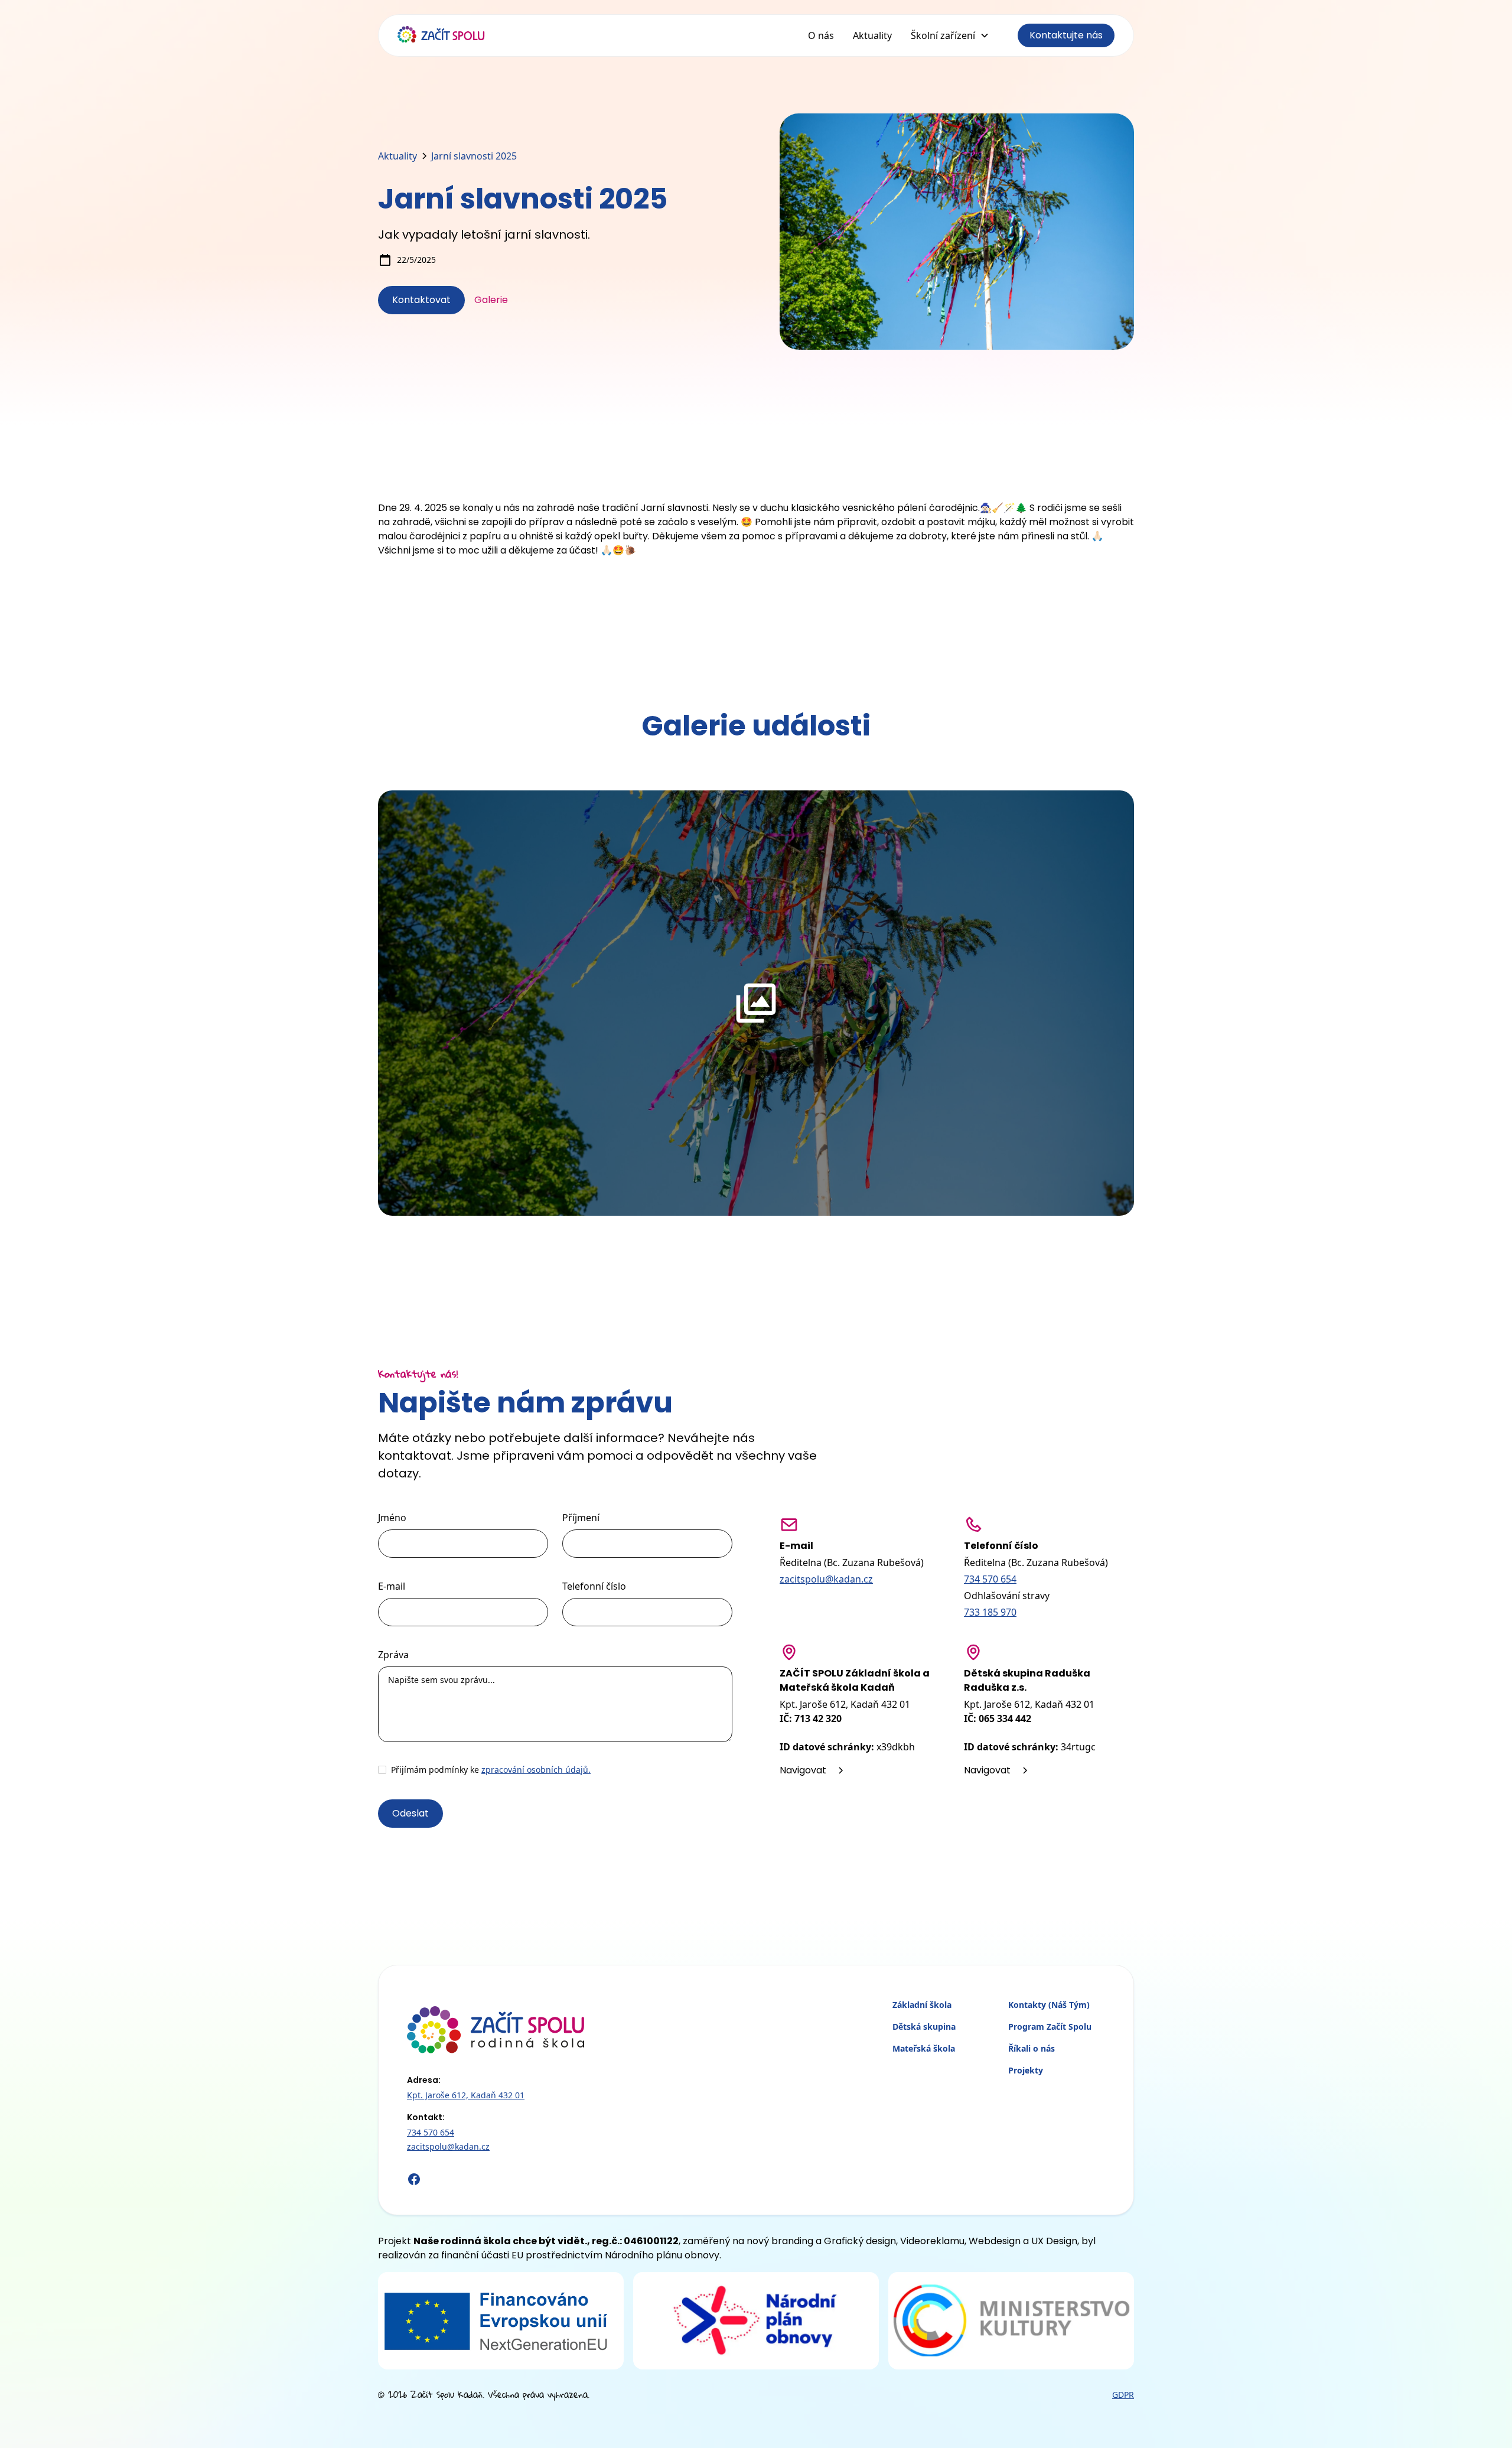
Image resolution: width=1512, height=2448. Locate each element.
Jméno (392, 1518)
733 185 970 (990, 1612)
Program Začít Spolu (1050, 2027)
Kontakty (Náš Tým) (1049, 2005)
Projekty (1026, 2070)
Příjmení (581, 1518)
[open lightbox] (756, 1003)
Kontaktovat (421, 300)
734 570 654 (990, 1579)
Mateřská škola (924, 2048)
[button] (950, 35)
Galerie (491, 300)
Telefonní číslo (594, 1586)
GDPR (1123, 2395)
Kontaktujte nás (1066, 35)
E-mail (392, 1586)
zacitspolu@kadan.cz (826, 1579)
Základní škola (922, 2005)
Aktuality (872, 35)
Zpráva (393, 1655)
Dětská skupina (924, 2027)
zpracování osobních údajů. (536, 1770)
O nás (821, 35)
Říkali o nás (1032, 2048)
